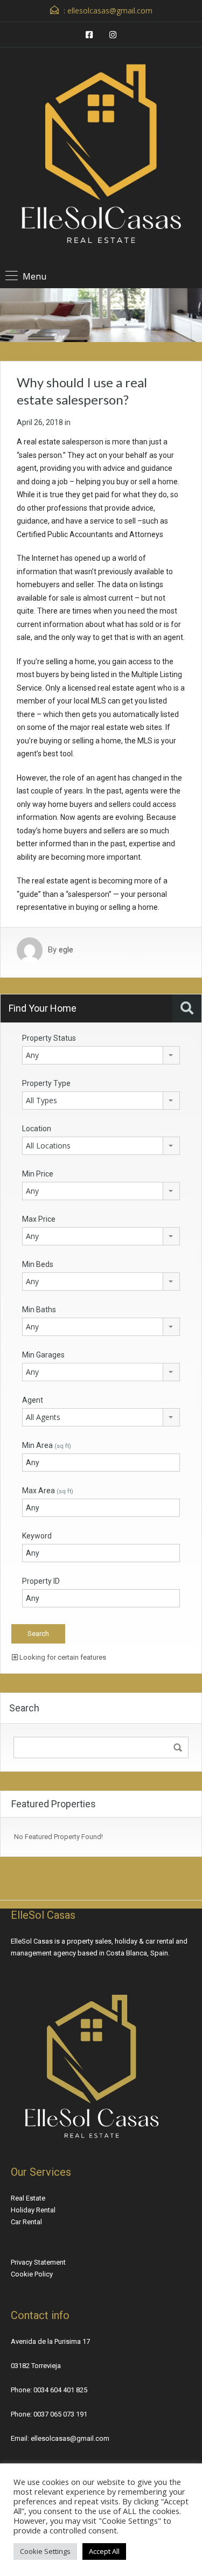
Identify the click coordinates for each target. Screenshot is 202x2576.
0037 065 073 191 (60, 2414)
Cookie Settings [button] (45, 2551)
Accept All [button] (104, 2551)
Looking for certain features (62, 1657)
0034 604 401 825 (60, 2390)
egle (66, 950)
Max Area (48, 1491)
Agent (33, 1400)
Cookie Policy (32, 2274)
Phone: (22, 2390)
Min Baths (39, 1310)
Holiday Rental (33, 2210)
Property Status (49, 1038)
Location (37, 1129)
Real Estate (28, 2198)
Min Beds (38, 1264)
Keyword (37, 1536)
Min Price (38, 1174)
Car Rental (26, 2222)
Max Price (39, 1219)
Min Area (47, 1445)
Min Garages (43, 1355)
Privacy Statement (38, 2262)
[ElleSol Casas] (101, 158)
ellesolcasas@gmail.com (110, 11)
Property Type (46, 1083)
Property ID (41, 1581)
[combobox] (101, 1055)
